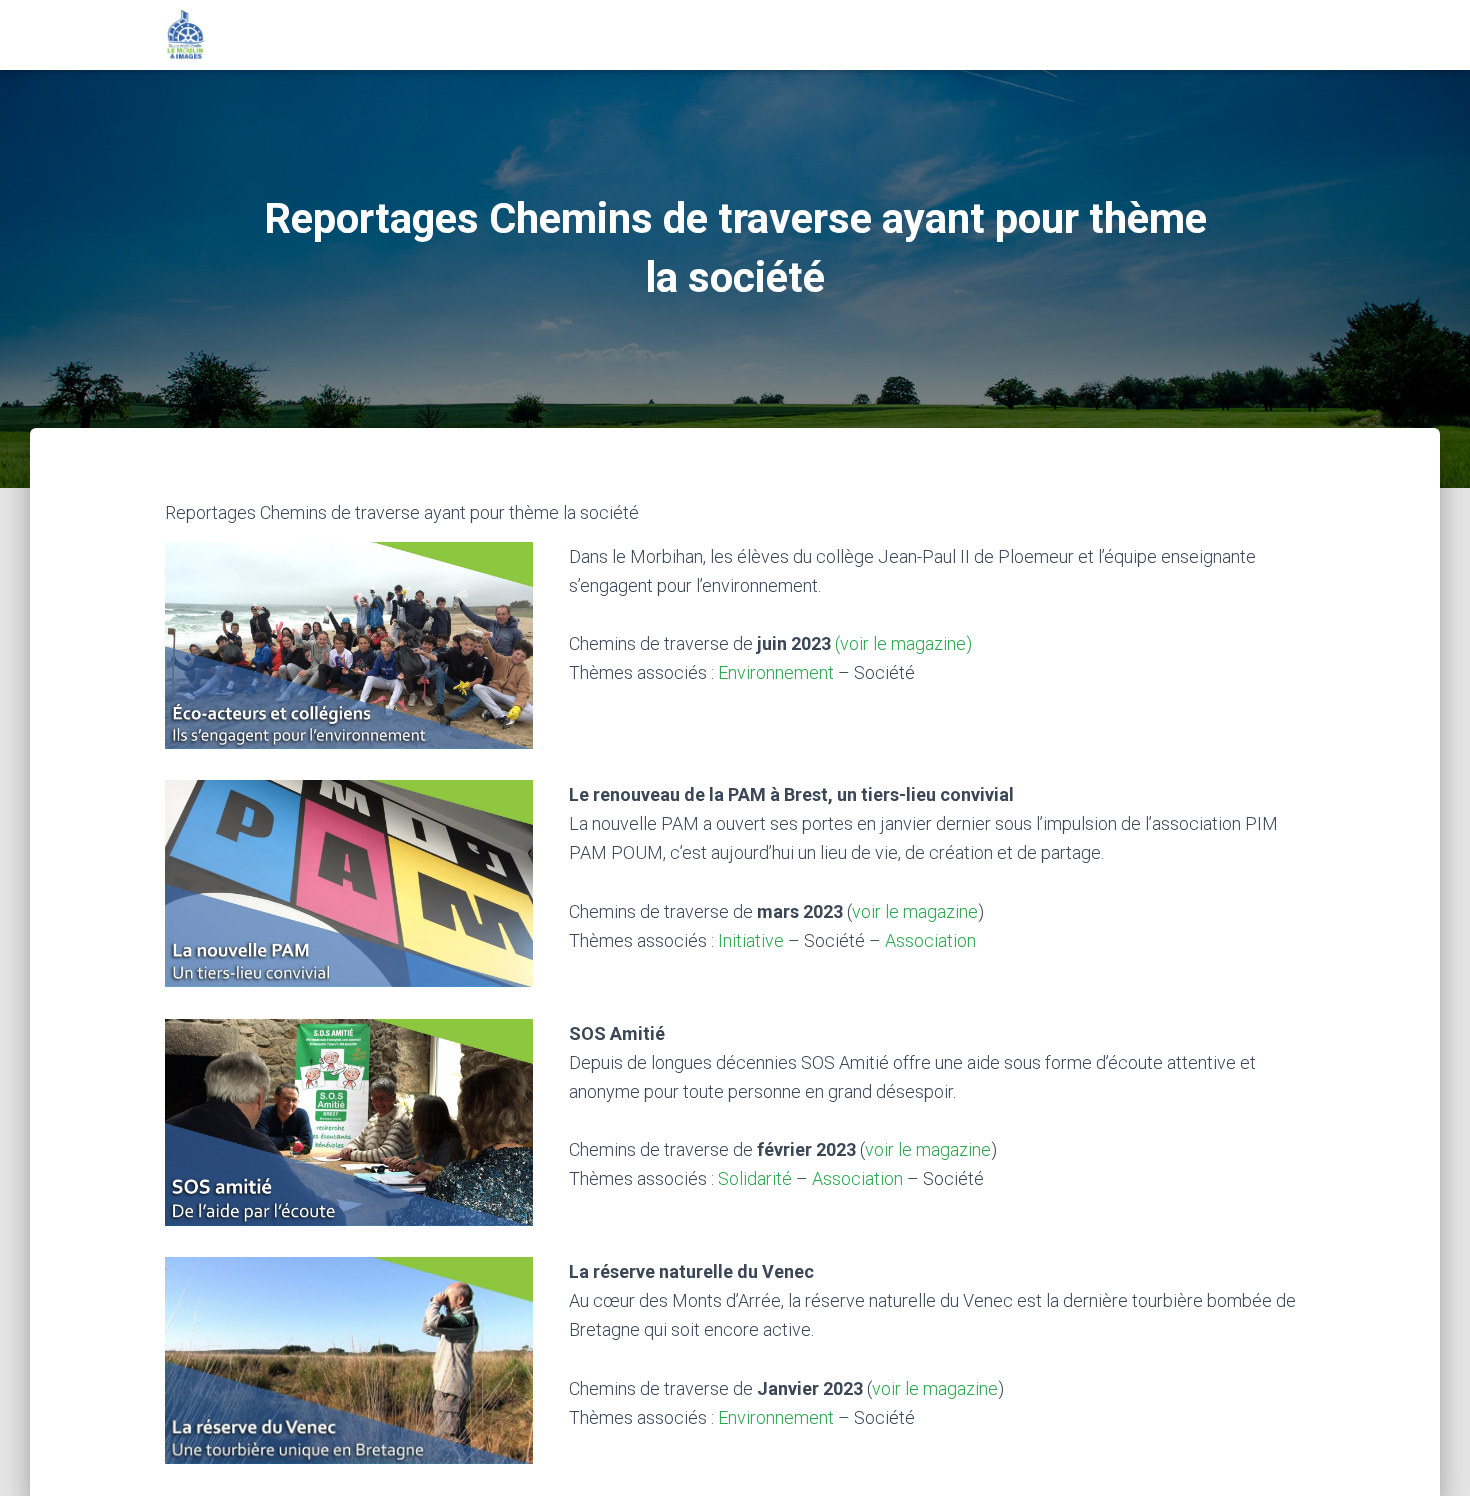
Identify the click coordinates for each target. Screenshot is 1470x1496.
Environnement (776, 672)
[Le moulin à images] (186, 35)
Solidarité (755, 1178)
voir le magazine (915, 911)
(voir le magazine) (903, 643)
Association (930, 940)
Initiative (751, 940)
